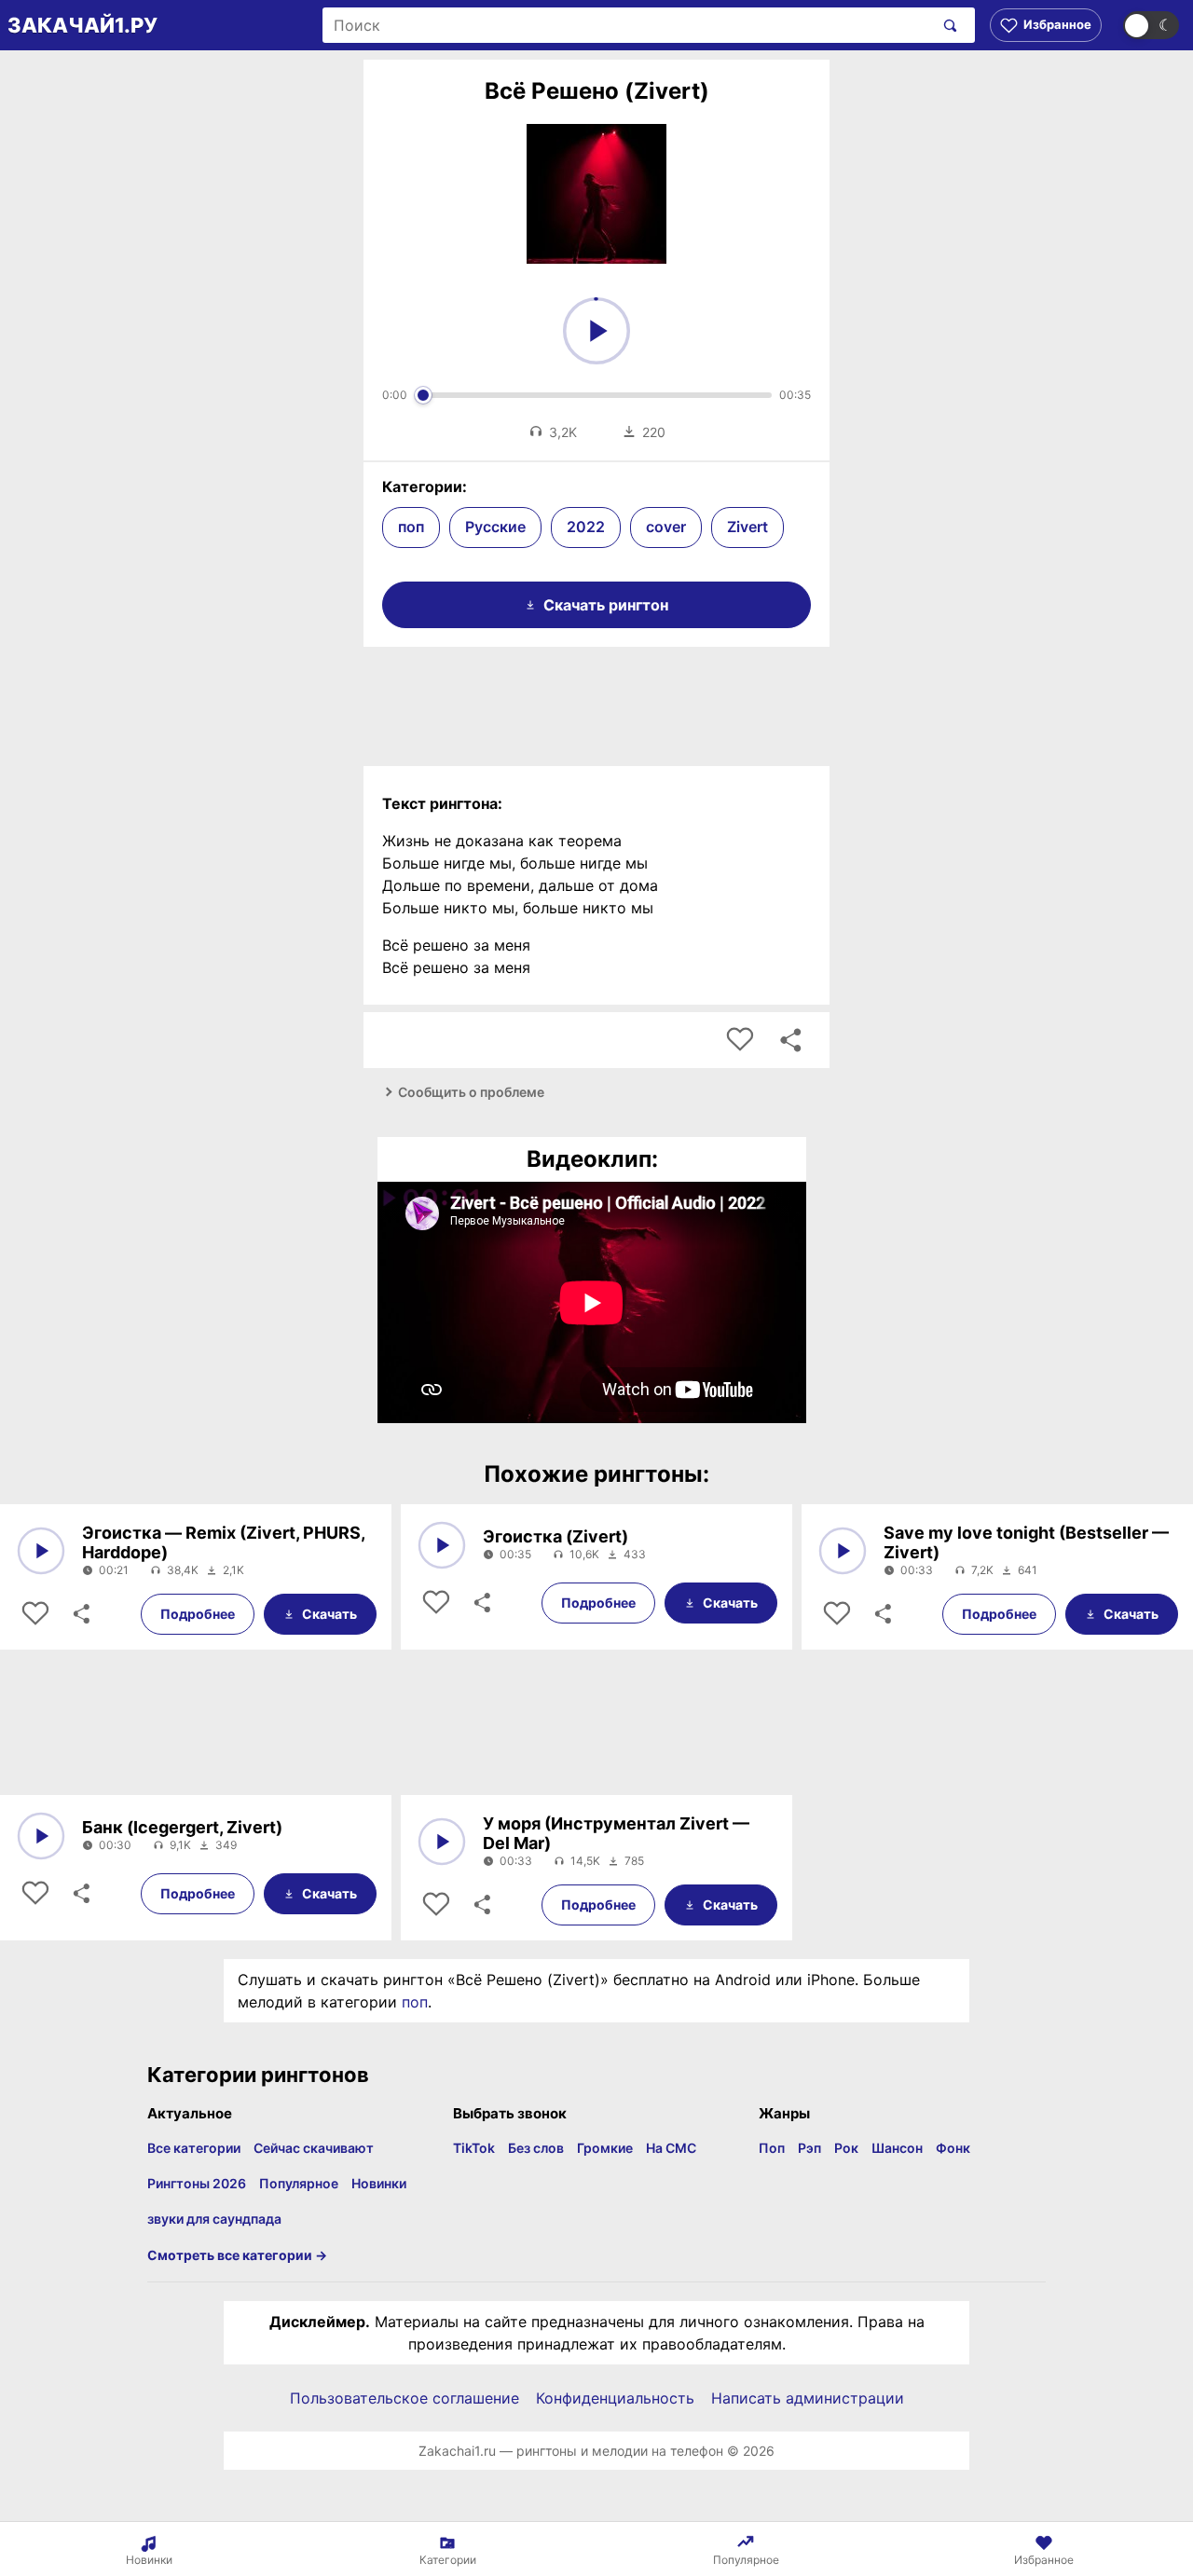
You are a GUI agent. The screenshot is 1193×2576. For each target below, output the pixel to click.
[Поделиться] (80, 1614)
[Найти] (946, 25)
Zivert (747, 527)
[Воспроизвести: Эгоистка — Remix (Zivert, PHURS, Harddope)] (41, 1551)
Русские (495, 527)
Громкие (605, 2148)
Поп (772, 2148)
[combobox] (628, 25)
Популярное (299, 2183)
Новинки (379, 2183)
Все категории (194, 2148)
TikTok (474, 2148)
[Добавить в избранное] (740, 1040)
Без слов (536, 2148)
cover (666, 527)
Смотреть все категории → (237, 2255)
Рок (846, 2148)
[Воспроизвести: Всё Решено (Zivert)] (596, 331)
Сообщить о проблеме (471, 1092)
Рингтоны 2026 (197, 2183)
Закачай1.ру (82, 25)
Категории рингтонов (258, 2075)
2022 (586, 527)
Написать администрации (808, 2398)
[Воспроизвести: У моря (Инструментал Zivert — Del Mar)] (442, 1842)
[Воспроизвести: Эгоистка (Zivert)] (442, 1545)
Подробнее (198, 1614)
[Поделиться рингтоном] (790, 1040)
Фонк (953, 2148)
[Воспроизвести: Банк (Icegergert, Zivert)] (41, 1836)
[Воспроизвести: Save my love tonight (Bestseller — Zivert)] (843, 1551)
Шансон (897, 2148)
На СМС (671, 2148)
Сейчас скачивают (314, 2148)
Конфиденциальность (615, 2398)
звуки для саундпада (214, 2219)
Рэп (809, 2148)
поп (411, 527)
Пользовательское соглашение (405, 2398)
